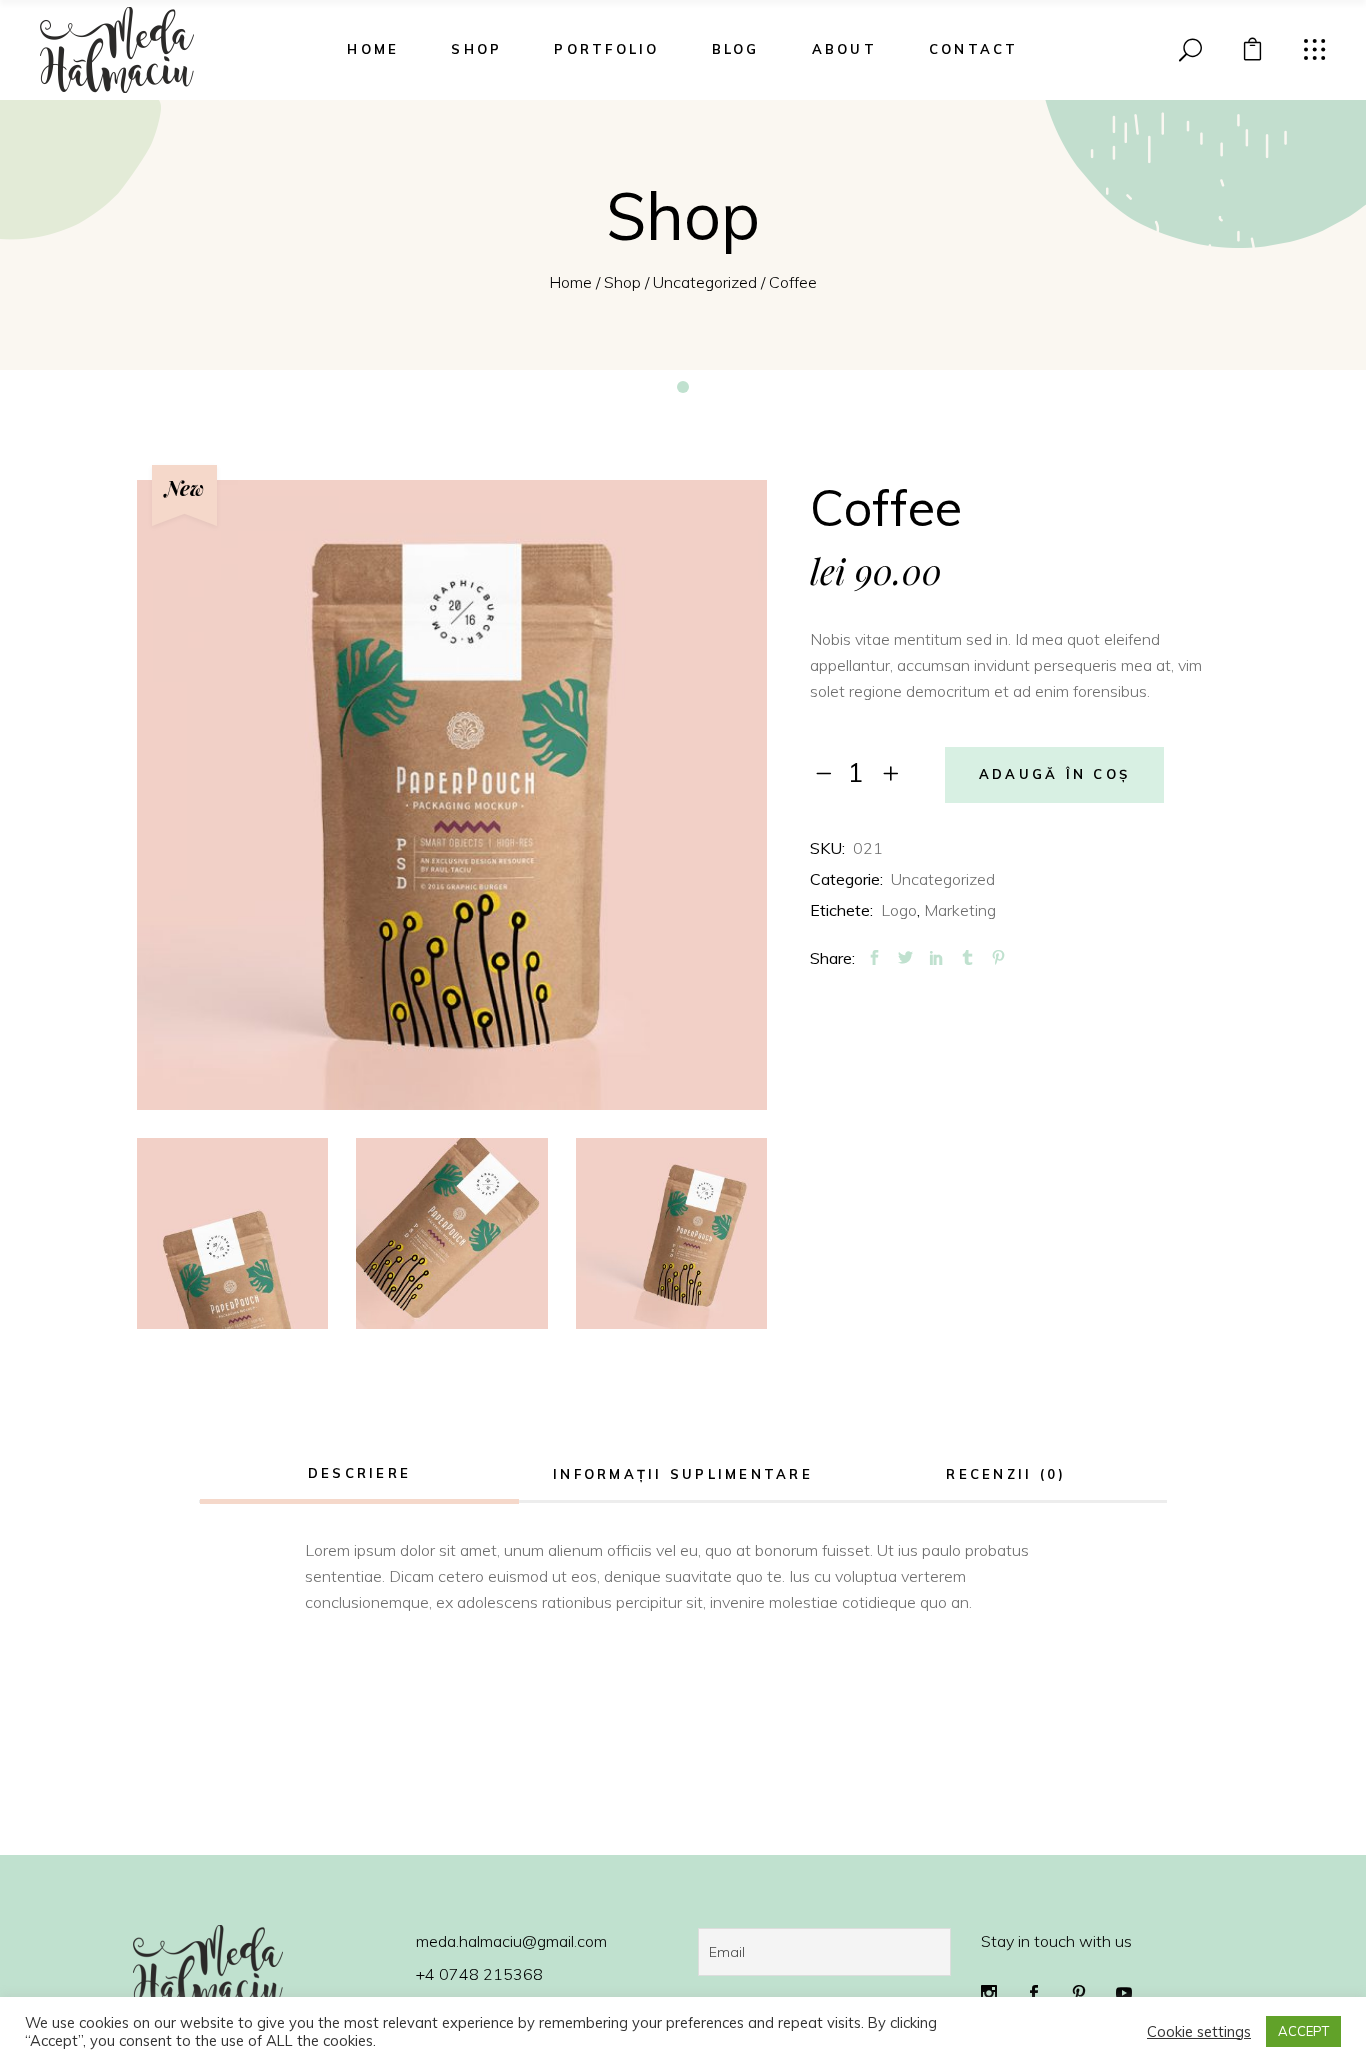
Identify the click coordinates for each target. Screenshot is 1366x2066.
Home (570, 282)
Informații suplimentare (683, 1474)
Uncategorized (705, 282)
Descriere (359, 1473)
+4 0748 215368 (479, 1974)
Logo (899, 910)
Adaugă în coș (1054, 774)
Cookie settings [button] (1199, 2032)
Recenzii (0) (1006, 1474)
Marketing (960, 910)
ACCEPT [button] (1303, 2031)
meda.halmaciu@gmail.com (511, 1941)
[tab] (359, 1475)
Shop (622, 282)
